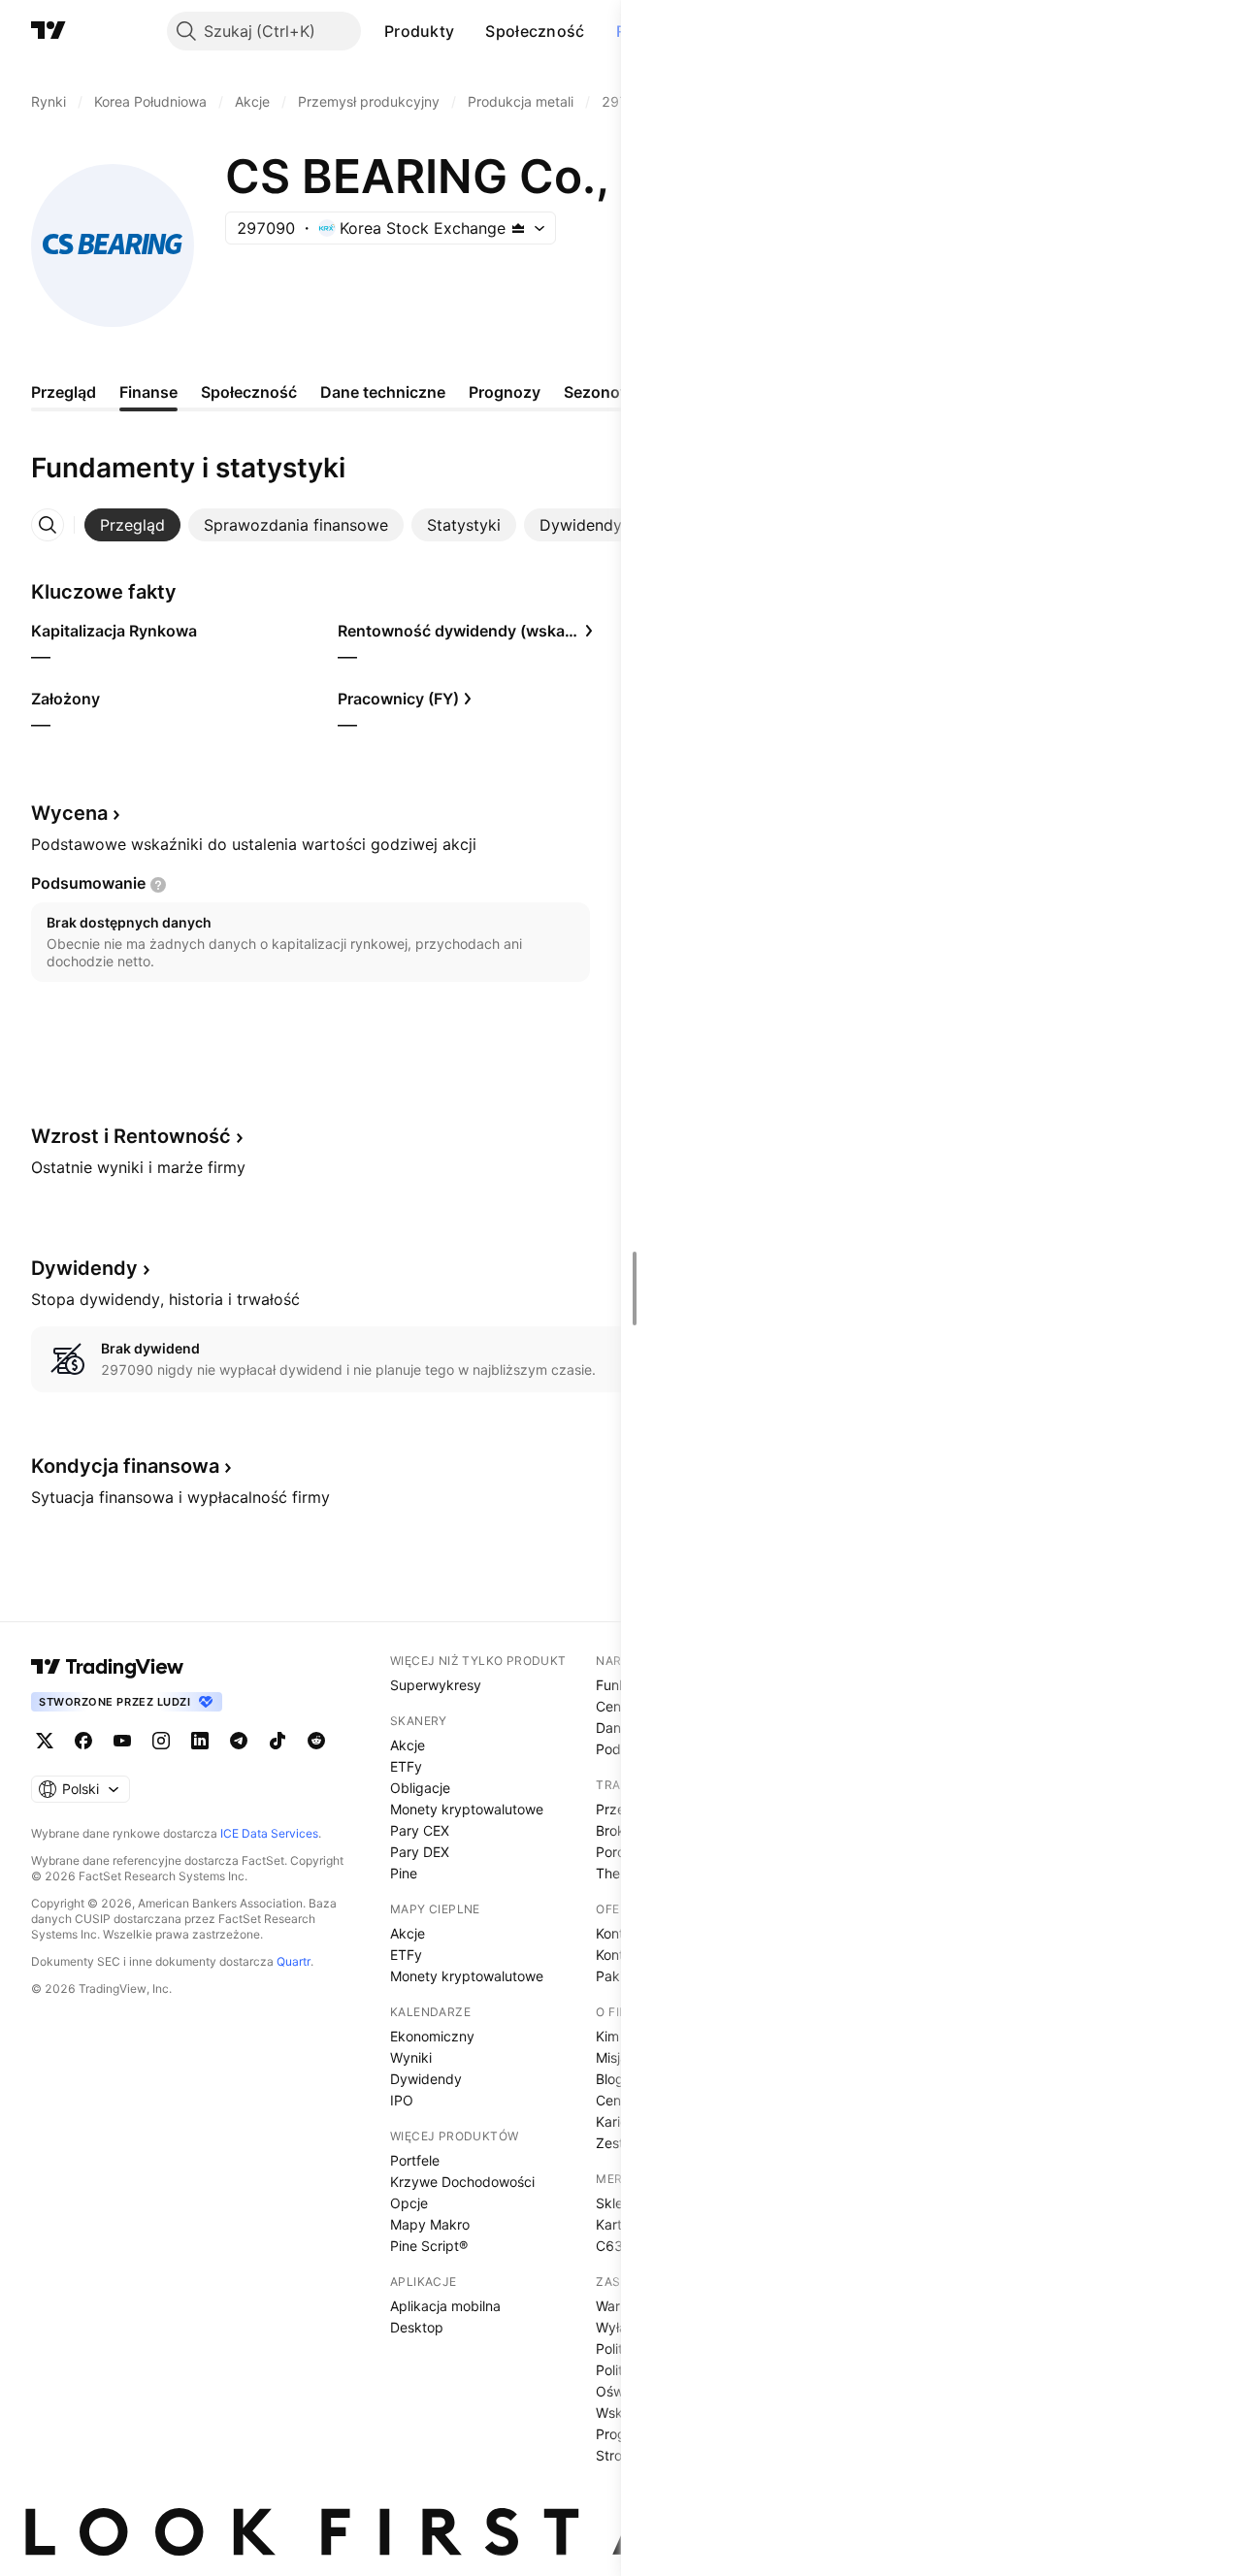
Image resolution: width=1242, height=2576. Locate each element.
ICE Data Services (269, 1833)
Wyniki (411, 2057)
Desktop (417, 2327)
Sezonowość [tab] (612, 392)
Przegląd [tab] (64, 392)
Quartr (294, 1961)
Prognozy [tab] (505, 392)
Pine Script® (429, 2246)
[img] (518, 228)
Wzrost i (131, 1136)
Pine (404, 1873)
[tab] (132, 525)
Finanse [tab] (148, 392)
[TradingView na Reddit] (316, 1741)
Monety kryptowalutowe (467, 1809)
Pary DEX (420, 1852)
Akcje (408, 1745)
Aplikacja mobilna (445, 2306)
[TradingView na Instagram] (161, 1741)
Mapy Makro (430, 2224)
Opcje (409, 2203)
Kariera (618, 2121)
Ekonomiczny (432, 2036)
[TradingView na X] (45, 1741)
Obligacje (420, 1788)
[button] (469, 31)
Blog (610, 2079)
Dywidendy (426, 2079)
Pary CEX (420, 1830)
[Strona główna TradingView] (49, 31)
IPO (402, 2100)
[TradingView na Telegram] (239, 1741)
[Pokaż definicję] (158, 885)
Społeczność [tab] (249, 392)
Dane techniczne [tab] (383, 392)
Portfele (415, 2160)
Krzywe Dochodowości (462, 2182)
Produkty (419, 31)
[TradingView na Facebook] (83, 1741)
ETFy (406, 1766)
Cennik (618, 1706)
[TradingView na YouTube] (122, 1741)
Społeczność (535, 31)
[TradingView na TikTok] (278, 1741)
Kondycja (125, 1466)
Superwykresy (436, 1685)
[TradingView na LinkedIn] (200, 1741)
